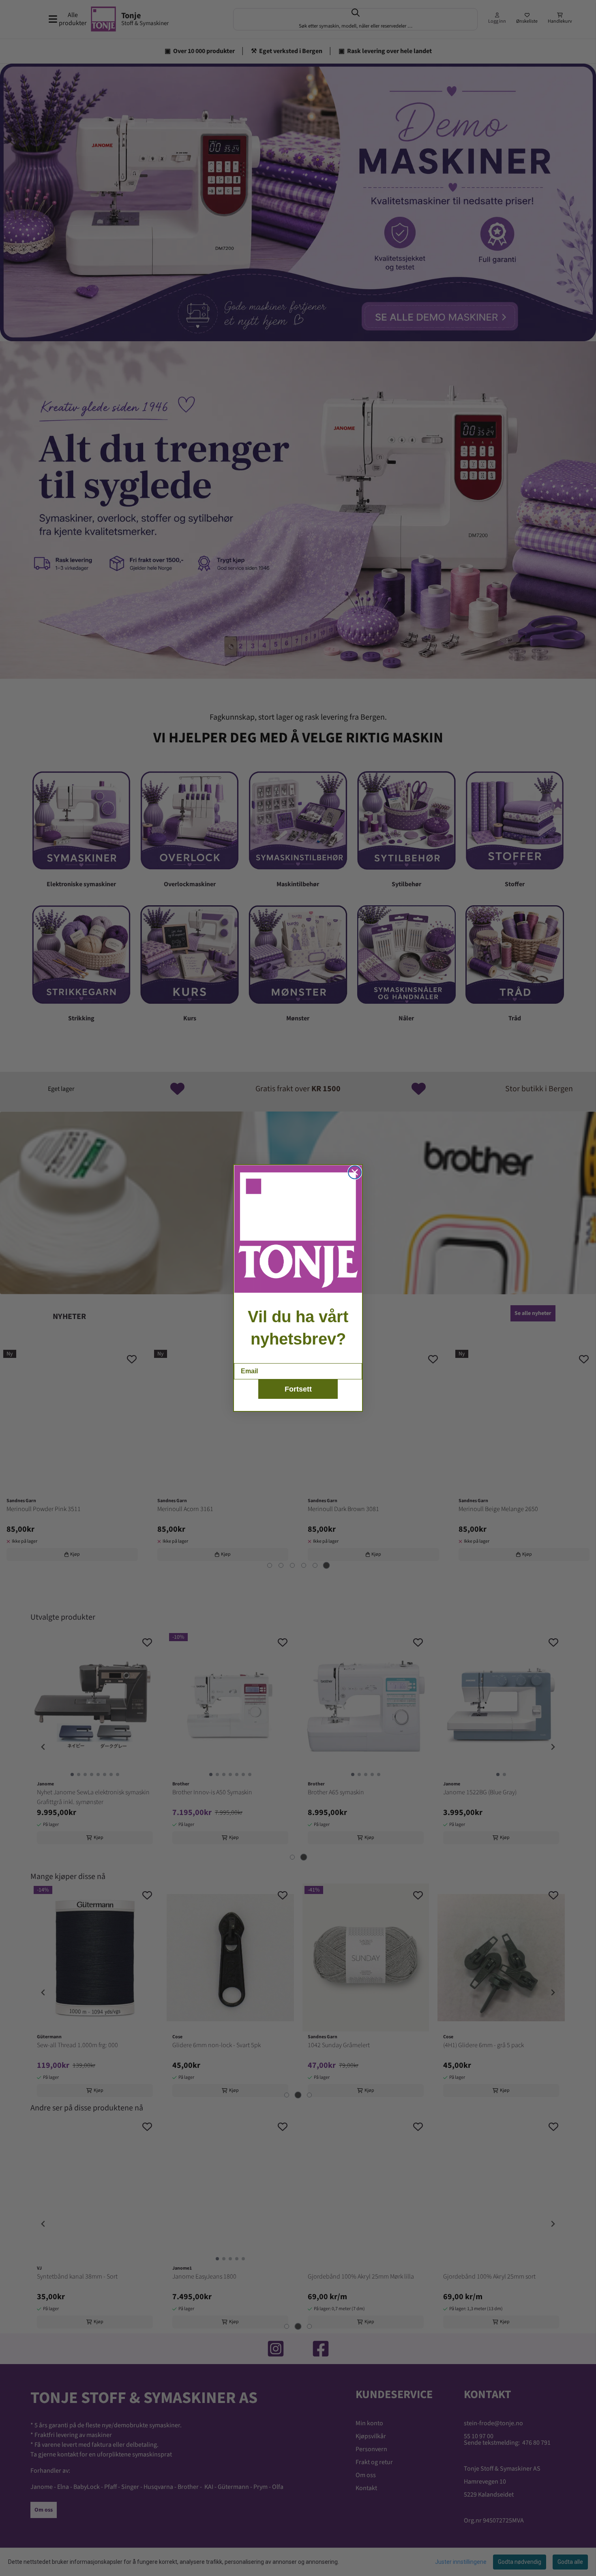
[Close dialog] (355, 1172)
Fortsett (298, 1389)
